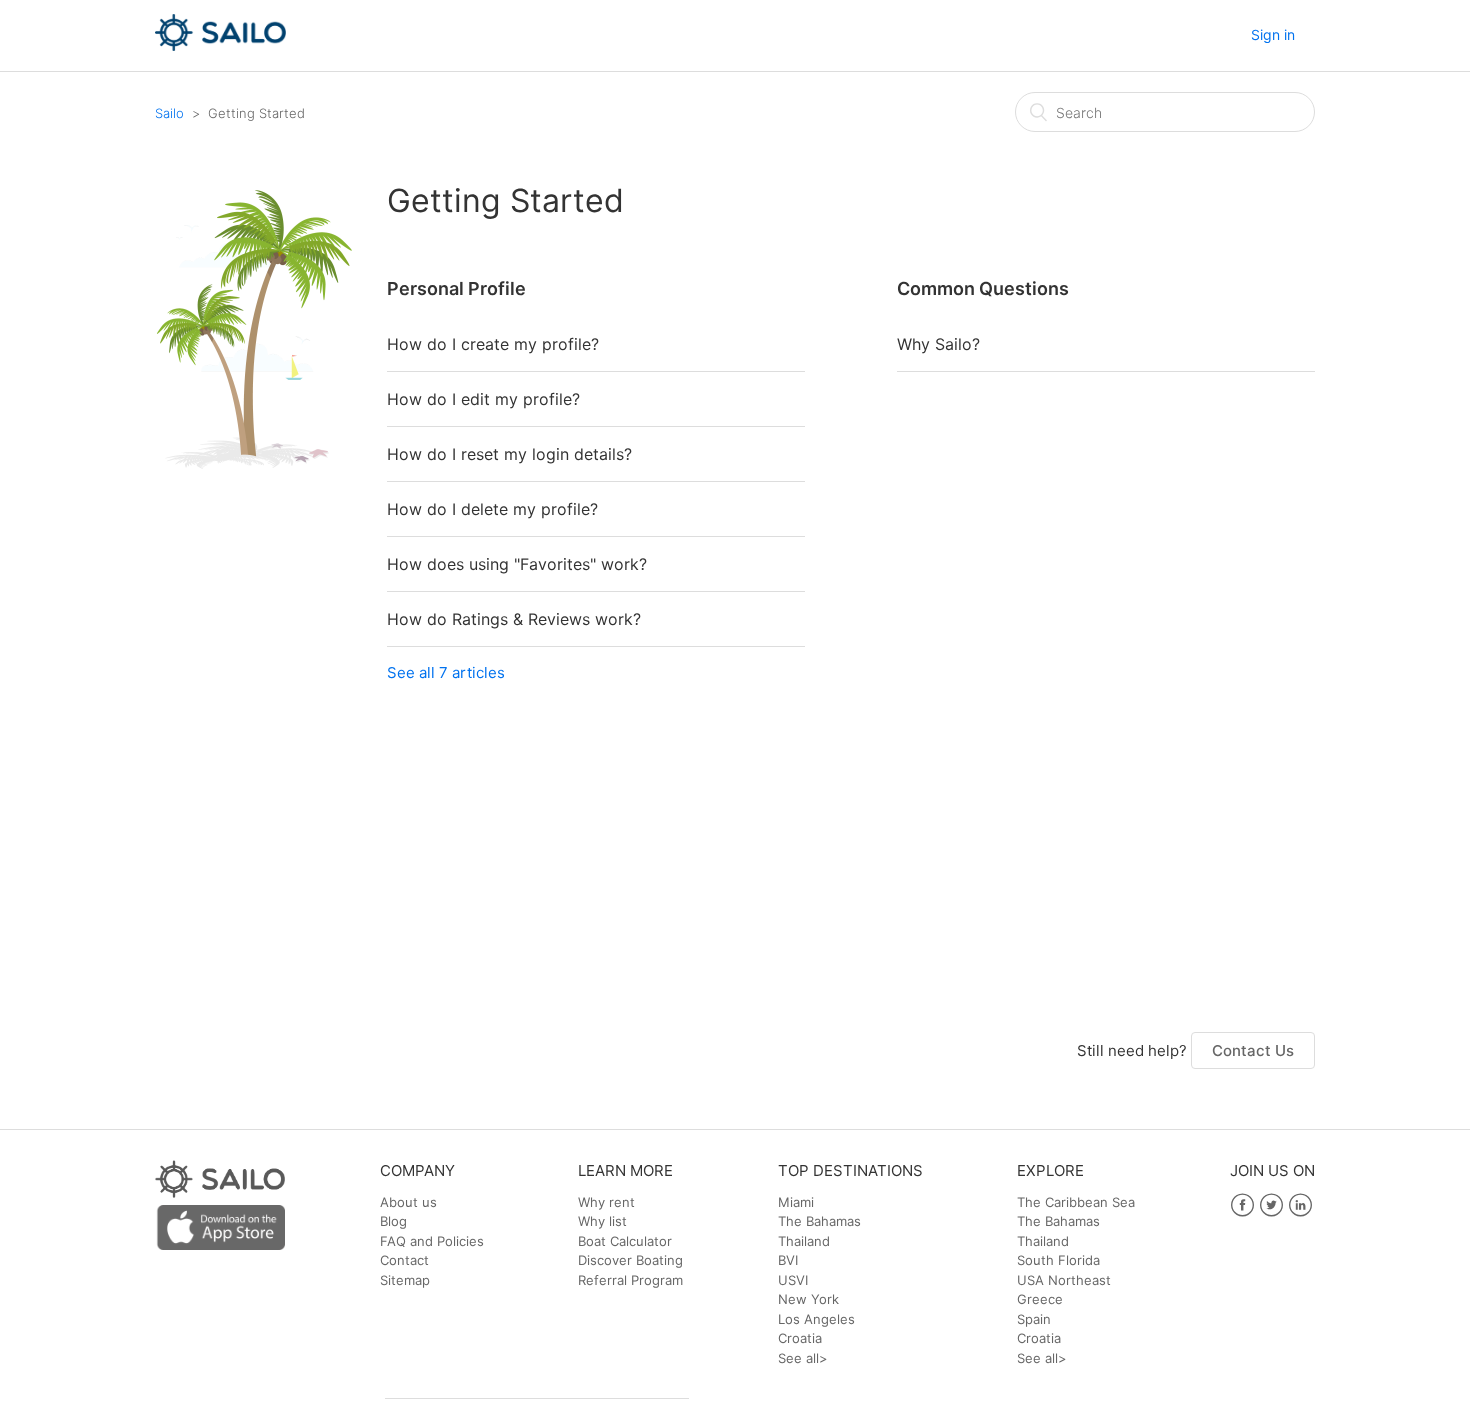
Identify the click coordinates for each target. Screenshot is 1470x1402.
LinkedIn (1300, 1205)
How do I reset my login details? (509, 454)
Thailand (804, 1241)
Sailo (169, 113)
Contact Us (1253, 1050)
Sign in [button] (1273, 34)
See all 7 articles (446, 672)
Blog (393, 1221)
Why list (602, 1221)
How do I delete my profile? (492, 509)
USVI (793, 1280)
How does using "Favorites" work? (517, 564)
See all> (803, 1358)
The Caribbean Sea (1076, 1202)
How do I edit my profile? (483, 399)
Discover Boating (630, 1260)
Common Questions (983, 288)
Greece (1040, 1299)
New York (808, 1299)
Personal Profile (456, 288)
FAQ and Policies (432, 1241)
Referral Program (630, 1280)
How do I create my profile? (493, 344)
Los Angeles (816, 1319)
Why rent (606, 1202)
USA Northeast (1064, 1280)
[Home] (220, 45)
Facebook (1242, 1205)
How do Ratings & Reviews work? (514, 619)
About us (408, 1202)
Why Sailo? (938, 344)
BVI (788, 1260)
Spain (1034, 1319)
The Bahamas (819, 1221)
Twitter (1271, 1205)
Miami (796, 1202)
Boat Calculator (625, 1241)
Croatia (800, 1338)
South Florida (1058, 1260)
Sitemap (405, 1280)
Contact (404, 1260)
